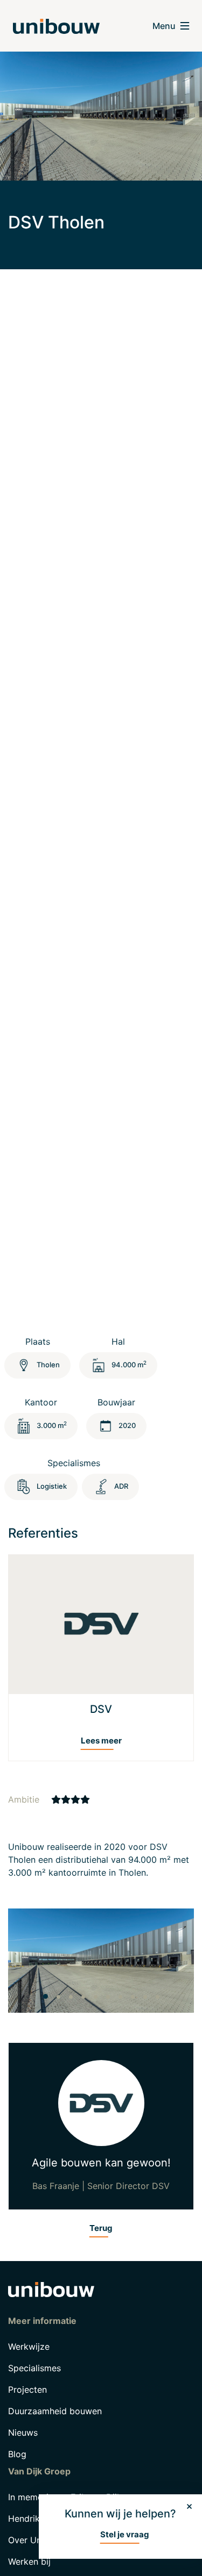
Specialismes (34, 2368)
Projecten (27, 2390)
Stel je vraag (125, 2534)
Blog (17, 2454)
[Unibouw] (56, 26)
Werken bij (29, 2561)
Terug (101, 2228)
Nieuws (23, 2433)
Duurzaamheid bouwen (55, 2411)
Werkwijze (29, 2347)
